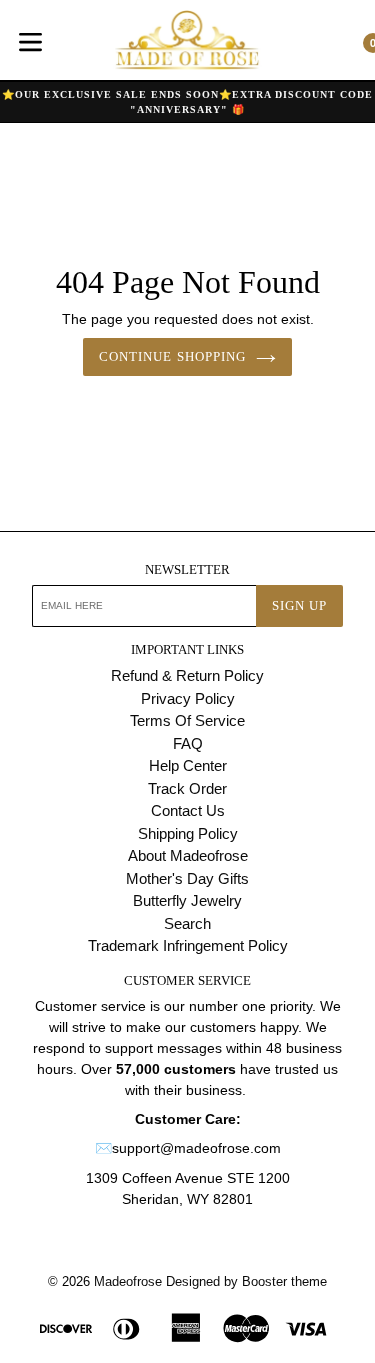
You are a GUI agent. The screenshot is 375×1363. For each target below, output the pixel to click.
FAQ (188, 743)
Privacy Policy (188, 698)
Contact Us (188, 810)
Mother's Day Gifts (187, 878)
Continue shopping (172, 356)
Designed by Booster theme (246, 1281)
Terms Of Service (187, 720)
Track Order (187, 788)
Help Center (188, 765)
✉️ (103, 1148)
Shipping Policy (188, 833)
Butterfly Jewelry (187, 900)
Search (187, 923)
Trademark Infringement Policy (188, 945)
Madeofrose (128, 1281)
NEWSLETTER (187, 569)
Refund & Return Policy (187, 675)
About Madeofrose (188, 855)
